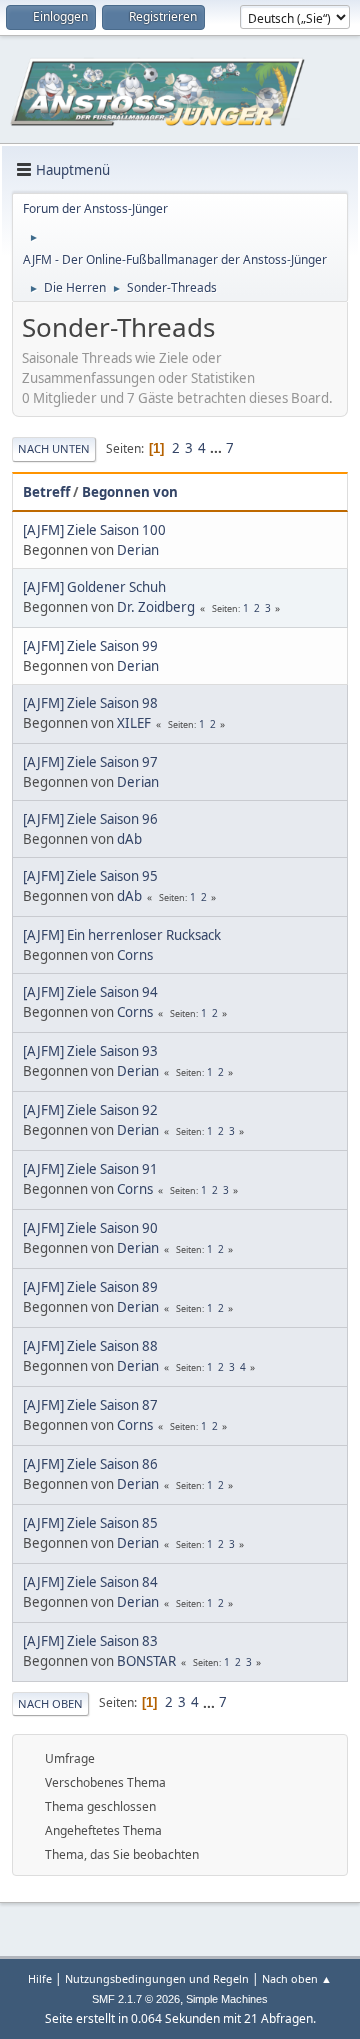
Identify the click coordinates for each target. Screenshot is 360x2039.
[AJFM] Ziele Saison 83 (90, 1641)
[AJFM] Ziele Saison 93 (90, 1051)
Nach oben (50, 1703)
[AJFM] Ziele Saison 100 (94, 530)
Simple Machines (227, 1999)
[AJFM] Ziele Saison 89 (90, 1287)
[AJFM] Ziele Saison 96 (90, 819)
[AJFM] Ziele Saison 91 (90, 1169)
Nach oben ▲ (297, 1978)
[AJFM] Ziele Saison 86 (90, 1464)
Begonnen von (130, 492)
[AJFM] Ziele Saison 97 (90, 762)
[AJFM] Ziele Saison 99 (90, 646)
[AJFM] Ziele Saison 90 (90, 1228)
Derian (138, 550)
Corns (135, 955)
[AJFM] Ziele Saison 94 (90, 992)
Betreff (46, 492)
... (217, 448)
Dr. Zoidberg (156, 607)
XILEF (134, 723)
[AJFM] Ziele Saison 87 (90, 1405)
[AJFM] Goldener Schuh (94, 587)
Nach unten (54, 448)
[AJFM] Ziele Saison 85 (90, 1523)
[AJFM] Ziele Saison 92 (90, 1110)
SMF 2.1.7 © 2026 (136, 1999)
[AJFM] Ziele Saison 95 (90, 876)
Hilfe (40, 1978)
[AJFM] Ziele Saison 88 (90, 1346)
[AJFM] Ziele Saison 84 (90, 1582)
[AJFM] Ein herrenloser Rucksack (122, 935)
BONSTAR (146, 1661)
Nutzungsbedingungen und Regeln (157, 1978)
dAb (129, 839)
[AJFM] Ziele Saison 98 (90, 703)
